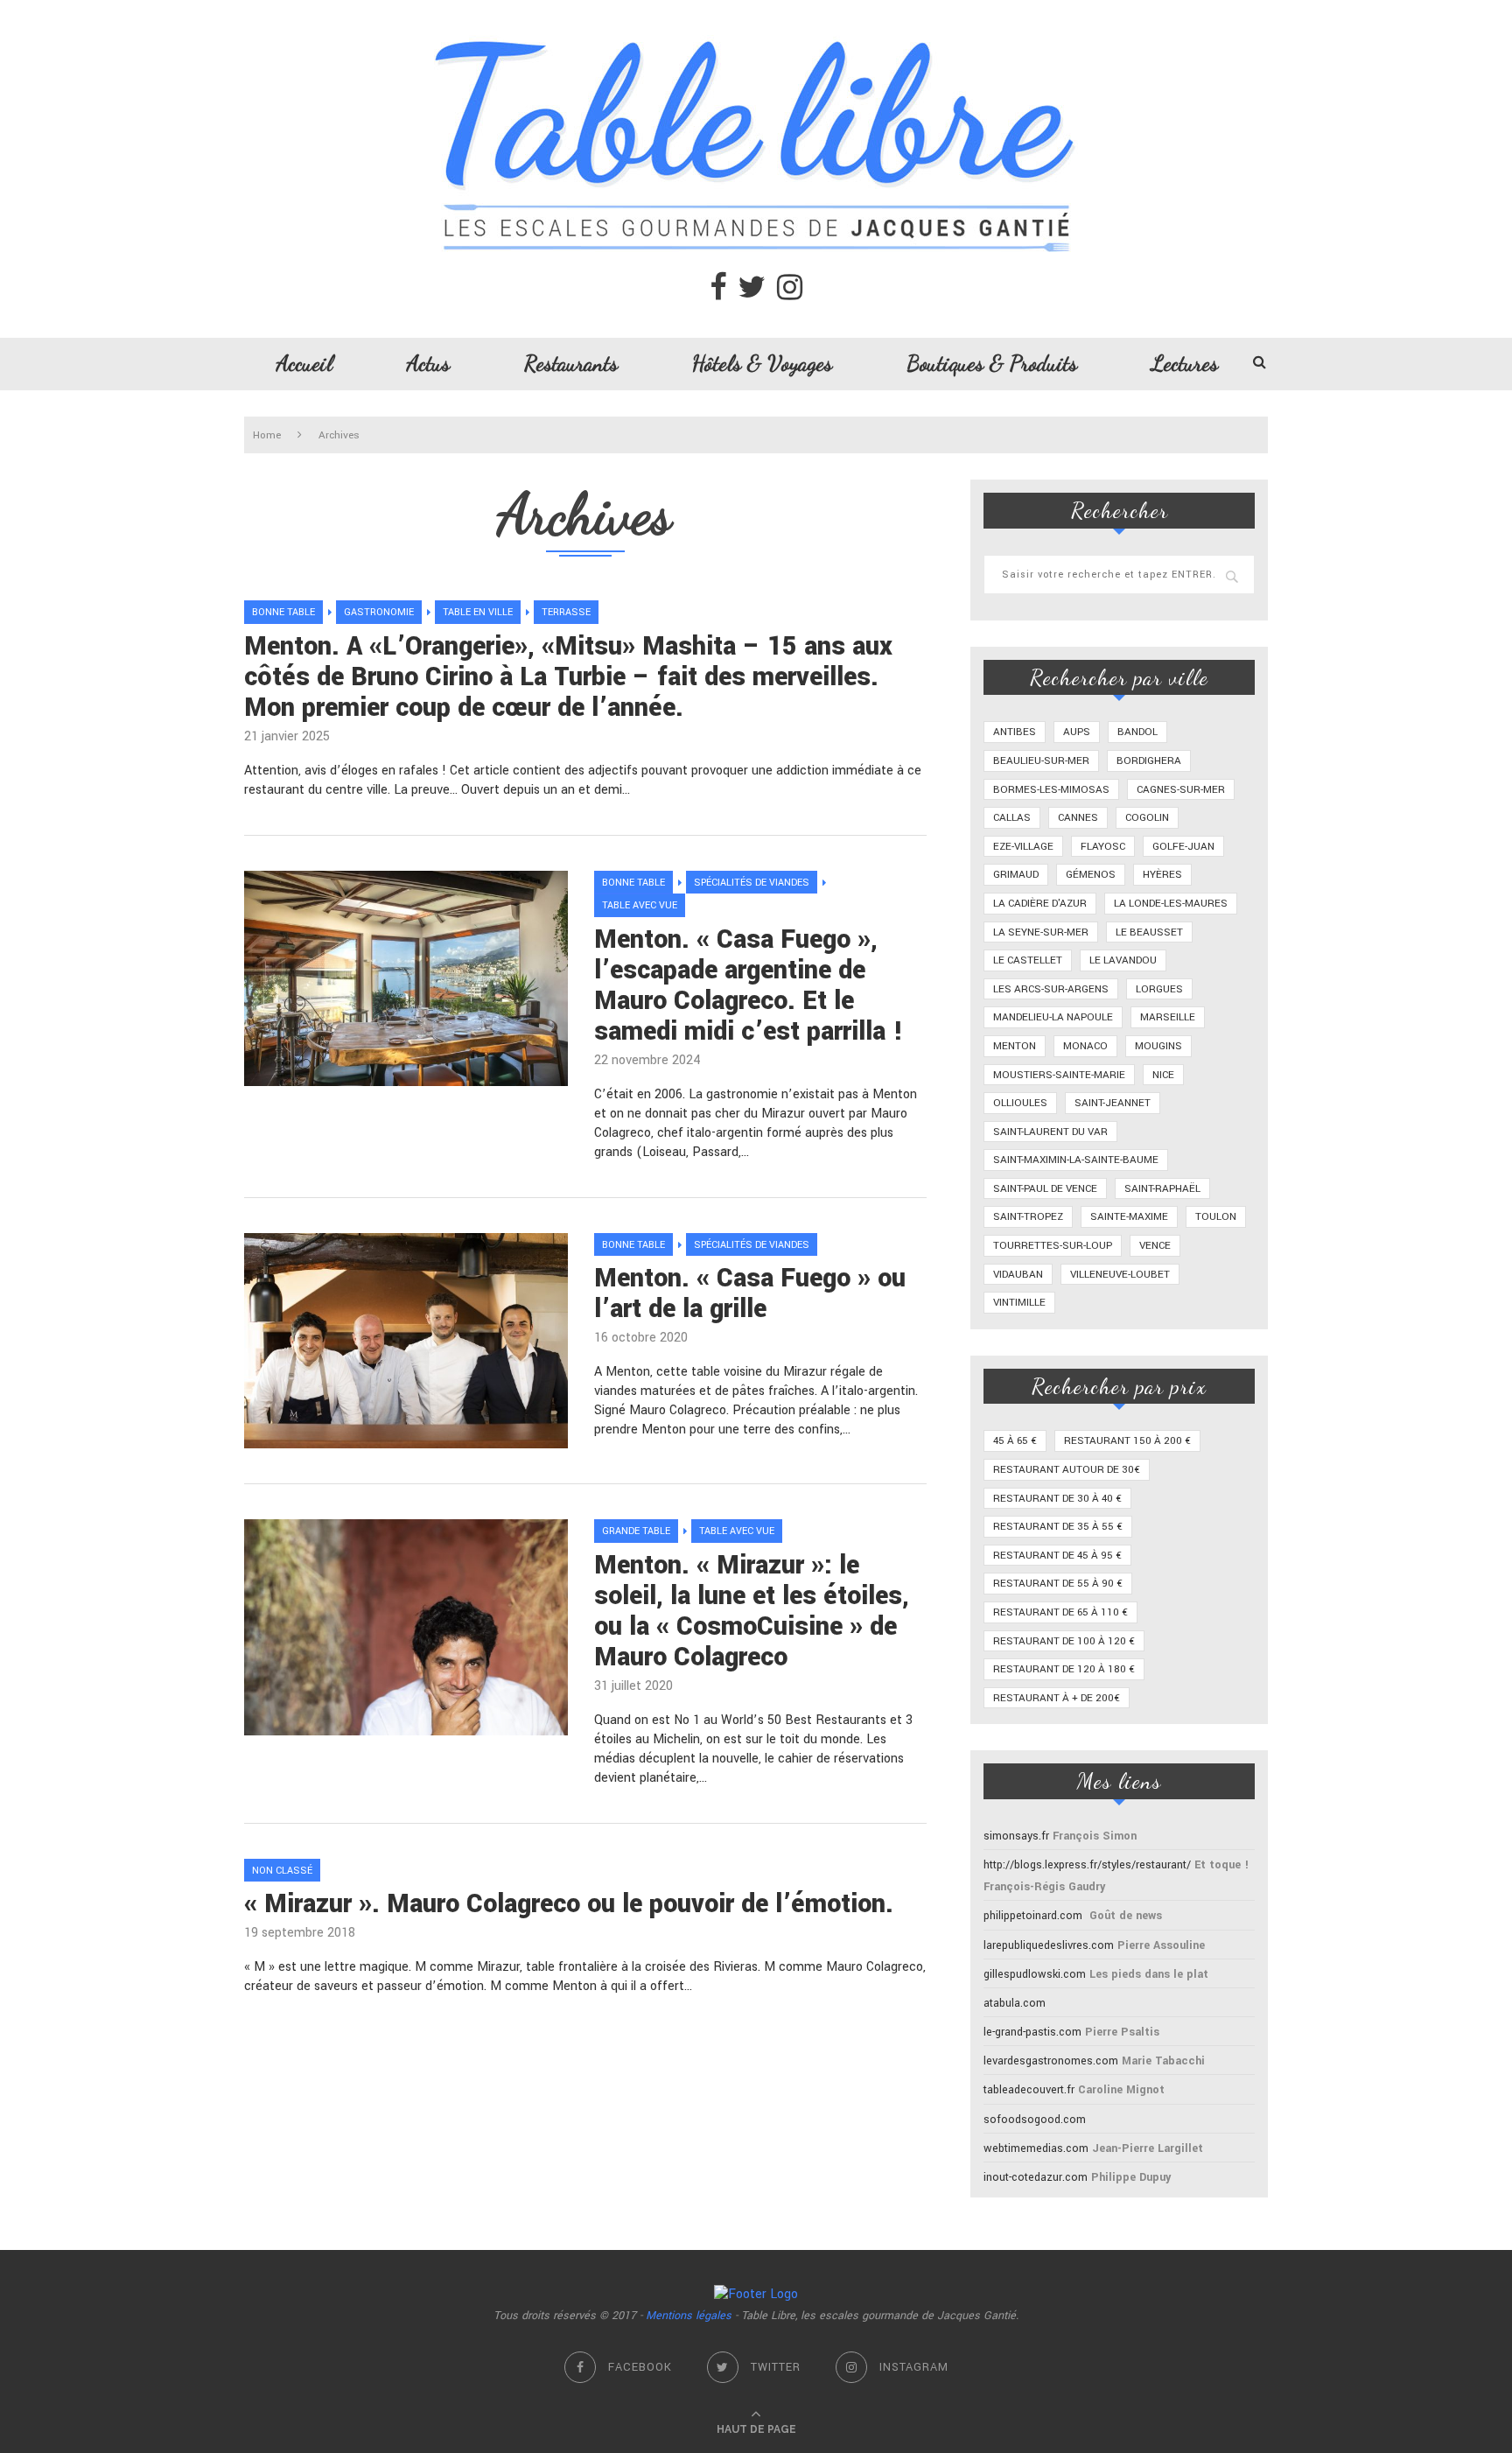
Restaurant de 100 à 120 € (1064, 1641)
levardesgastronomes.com (1051, 2061)
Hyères (1162, 875)
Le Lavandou (1123, 960)
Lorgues (1159, 989)
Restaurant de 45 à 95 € (1057, 1556)
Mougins (1158, 1046)
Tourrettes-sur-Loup (1053, 1246)
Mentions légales (689, 2316)
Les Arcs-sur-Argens (1051, 989)
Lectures (1185, 363)
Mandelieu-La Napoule (1053, 1017)
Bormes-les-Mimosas (1051, 790)
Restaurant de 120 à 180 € (1064, 1669)
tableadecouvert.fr (1029, 2090)
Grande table (636, 1531)
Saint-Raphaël (1162, 1189)
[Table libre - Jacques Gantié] (756, 9)
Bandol (1137, 732)
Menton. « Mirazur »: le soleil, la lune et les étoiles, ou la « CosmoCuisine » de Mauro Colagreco (752, 1611)
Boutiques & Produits (992, 363)
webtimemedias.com (1036, 2148)
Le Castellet (1028, 960)
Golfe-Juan (1183, 847)
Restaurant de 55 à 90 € (1058, 1584)
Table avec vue (640, 905)
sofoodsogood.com (1035, 2120)
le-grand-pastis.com (1032, 2032)
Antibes (1015, 732)
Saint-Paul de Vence (1045, 1189)
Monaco (1085, 1046)
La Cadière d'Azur (1040, 904)
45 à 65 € (1015, 1441)
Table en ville (478, 612)
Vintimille (1019, 1303)
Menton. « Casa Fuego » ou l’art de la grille (750, 1293)
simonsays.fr (1016, 1836)
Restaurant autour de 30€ (1067, 1470)
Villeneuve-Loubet (1120, 1275)
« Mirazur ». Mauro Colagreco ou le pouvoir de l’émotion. (569, 1904)
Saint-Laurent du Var (1050, 1132)
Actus (428, 363)
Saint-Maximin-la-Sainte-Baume (1076, 1160)
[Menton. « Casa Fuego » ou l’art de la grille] (406, 1341)
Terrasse (566, 612)
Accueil (304, 363)
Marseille (1168, 1017)
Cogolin (1147, 818)
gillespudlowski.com (1035, 1974)
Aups (1077, 732)
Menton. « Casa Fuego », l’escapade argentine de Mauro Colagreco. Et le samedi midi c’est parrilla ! (749, 985)
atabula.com (1015, 2003)
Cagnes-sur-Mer (1181, 790)
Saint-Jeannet (1113, 1103)
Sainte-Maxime (1129, 1217)
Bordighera (1149, 761)
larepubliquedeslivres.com (1049, 1945)
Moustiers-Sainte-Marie (1059, 1075)
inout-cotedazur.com (1036, 2177)
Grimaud (1016, 875)
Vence (1155, 1246)
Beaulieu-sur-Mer (1041, 761)
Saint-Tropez (1028, 1217)
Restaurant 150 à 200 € (1127, 1441)
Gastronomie (379, 612)
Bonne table (283, 612)
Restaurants (571, 363)
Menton (1015, 1046)
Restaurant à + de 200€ (1057, 1698)
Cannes (1078, 818)
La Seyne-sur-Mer (1041, 932)
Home (267, 435)
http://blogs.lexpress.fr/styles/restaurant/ (1087, 1865)
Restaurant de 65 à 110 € (1060, 1612)
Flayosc (1103, 847)
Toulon (1216, 1217)
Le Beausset (1149, 932)
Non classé (282, 1871)
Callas (1012, 818)
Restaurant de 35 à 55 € (1058, 1527)
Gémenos (1091, 875)
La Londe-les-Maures (1171, 904)
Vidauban (1018, 1275)
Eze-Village (1023, 847)
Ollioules (1020, 1103)
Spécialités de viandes (752, 883)
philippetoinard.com (1033, 1916)
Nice (1163, 1075)
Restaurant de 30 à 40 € (1057, 1499)
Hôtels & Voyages (762, 363)
